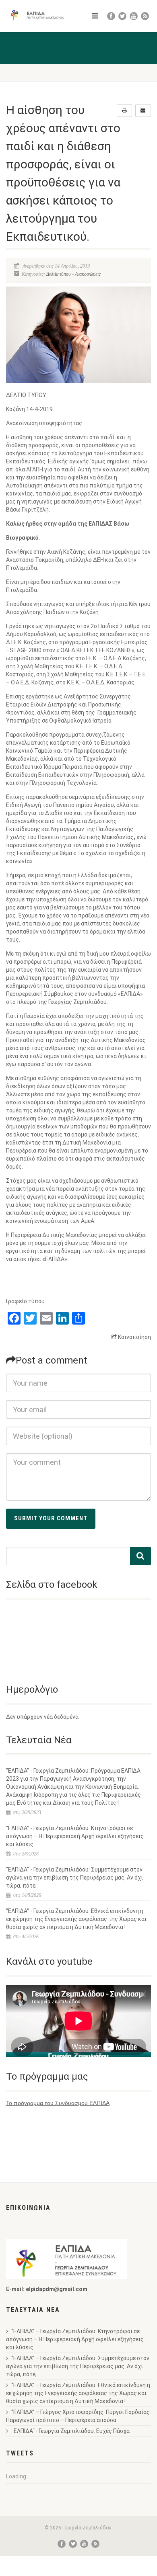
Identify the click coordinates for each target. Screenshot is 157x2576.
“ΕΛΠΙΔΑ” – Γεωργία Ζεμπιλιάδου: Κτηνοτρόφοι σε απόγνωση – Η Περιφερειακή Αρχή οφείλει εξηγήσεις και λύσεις (75, 2339)
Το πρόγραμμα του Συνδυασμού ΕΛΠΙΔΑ (58, 2103)
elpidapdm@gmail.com (57, 2289)
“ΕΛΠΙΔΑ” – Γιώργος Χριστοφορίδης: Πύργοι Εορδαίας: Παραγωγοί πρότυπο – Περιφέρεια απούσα (78, 2416)
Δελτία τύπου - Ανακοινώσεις (73, 274)
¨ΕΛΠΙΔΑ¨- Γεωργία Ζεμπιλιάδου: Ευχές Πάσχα (70, 2431)
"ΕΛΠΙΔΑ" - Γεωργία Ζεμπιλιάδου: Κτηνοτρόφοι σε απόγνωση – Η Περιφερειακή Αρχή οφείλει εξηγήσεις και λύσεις (75, 1836)
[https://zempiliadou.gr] (39, 15)
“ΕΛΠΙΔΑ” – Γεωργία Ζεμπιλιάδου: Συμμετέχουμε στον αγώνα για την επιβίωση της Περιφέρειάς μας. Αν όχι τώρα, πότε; (78, 2366)
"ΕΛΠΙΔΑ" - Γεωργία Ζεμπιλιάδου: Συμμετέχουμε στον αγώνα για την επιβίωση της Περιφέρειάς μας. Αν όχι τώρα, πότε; (74, 1878)
